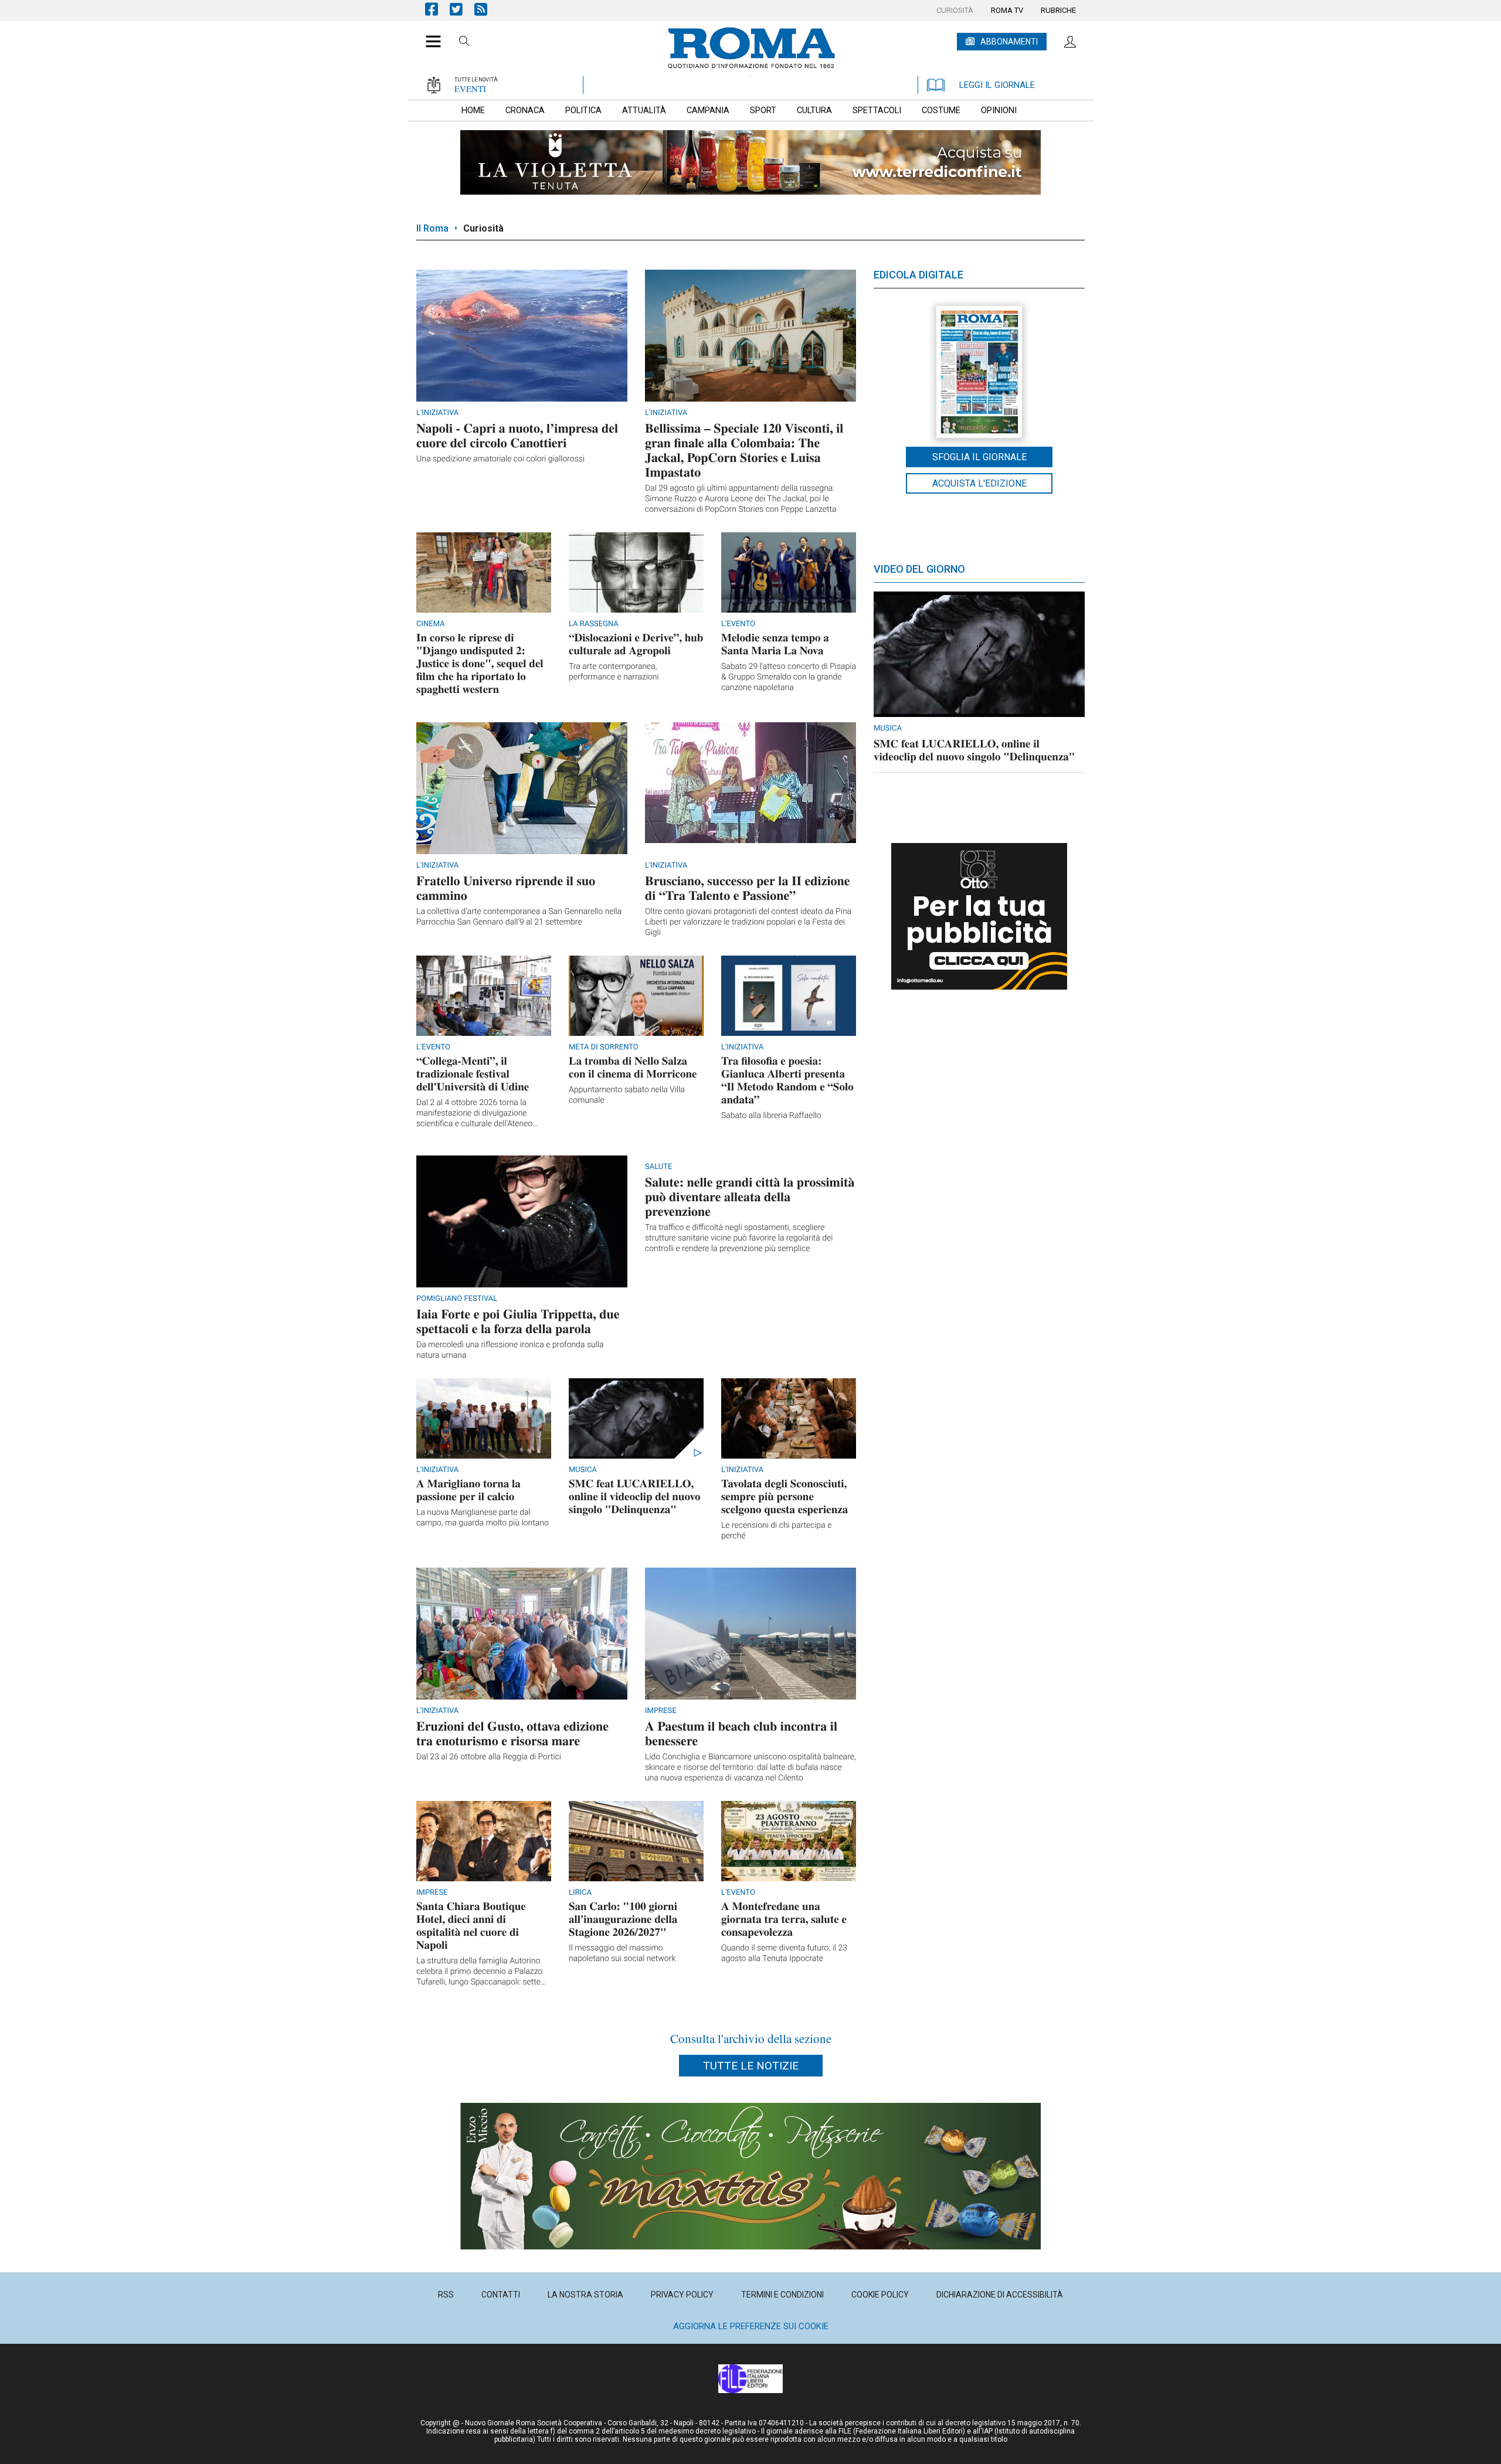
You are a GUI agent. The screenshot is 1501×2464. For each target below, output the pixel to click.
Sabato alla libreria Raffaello (771, 1116)
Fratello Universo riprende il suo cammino (506, 888)
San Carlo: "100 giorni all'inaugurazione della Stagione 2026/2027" (623, 1919)
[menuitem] (955, 11)
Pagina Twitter (462, 9)
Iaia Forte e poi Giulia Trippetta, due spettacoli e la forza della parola (518, 1321)
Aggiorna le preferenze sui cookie (751, 2326)
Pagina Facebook (437, 9)
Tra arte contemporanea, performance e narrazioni (614, 672)
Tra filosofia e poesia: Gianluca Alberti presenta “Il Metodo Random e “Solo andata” (787, 1080)
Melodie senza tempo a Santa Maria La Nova (775, 644)
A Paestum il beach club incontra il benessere (741, 1733)
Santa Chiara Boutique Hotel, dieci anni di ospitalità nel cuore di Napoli (471, 1926)
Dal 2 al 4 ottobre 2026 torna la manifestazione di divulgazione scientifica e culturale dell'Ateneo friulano (474, 1114)
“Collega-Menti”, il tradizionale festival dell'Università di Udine (473, 1074)
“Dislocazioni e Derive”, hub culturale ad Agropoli (636, 644)
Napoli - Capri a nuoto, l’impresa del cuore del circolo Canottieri (517, 435)
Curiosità (483, 228)
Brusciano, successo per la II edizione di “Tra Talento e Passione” (748, 888)
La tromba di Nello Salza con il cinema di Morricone (633, 1067)
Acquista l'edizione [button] (979, 483)
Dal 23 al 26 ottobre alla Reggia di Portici (489, 1757)
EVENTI (470, 89)
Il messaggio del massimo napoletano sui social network (622, 1953)
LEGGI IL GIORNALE (997, 85)
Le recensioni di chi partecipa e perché (777, 1531)
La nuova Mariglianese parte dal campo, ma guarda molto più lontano (483, 1518)
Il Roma (432, 228)
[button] (429, 35)
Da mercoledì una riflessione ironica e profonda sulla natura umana (510, 1350)
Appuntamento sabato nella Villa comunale (627, 1095)
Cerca (464, 43)
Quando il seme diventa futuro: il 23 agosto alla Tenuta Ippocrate (784, 1953)
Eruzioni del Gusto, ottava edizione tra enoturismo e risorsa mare (512, 1733)
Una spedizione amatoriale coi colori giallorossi (500, 459)
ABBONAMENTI (1009, 42)
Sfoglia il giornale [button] (979, 457)
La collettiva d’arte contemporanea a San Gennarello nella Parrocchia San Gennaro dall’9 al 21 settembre (519, 917)
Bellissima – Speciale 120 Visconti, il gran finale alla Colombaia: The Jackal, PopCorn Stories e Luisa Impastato (744, 450)
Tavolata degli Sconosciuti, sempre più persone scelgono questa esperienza (785, 1496)
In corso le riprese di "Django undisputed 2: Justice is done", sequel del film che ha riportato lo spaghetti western (480, 663)
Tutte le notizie (751, 2066)
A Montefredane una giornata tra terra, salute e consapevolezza (784, 1919)
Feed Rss (487, 9)
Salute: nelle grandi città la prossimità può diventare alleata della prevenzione (750, 1196)
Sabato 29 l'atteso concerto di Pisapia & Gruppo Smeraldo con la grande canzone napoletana (789, 677)
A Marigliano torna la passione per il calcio (468, 1490)
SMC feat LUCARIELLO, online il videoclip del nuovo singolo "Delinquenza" (634, 1496)
